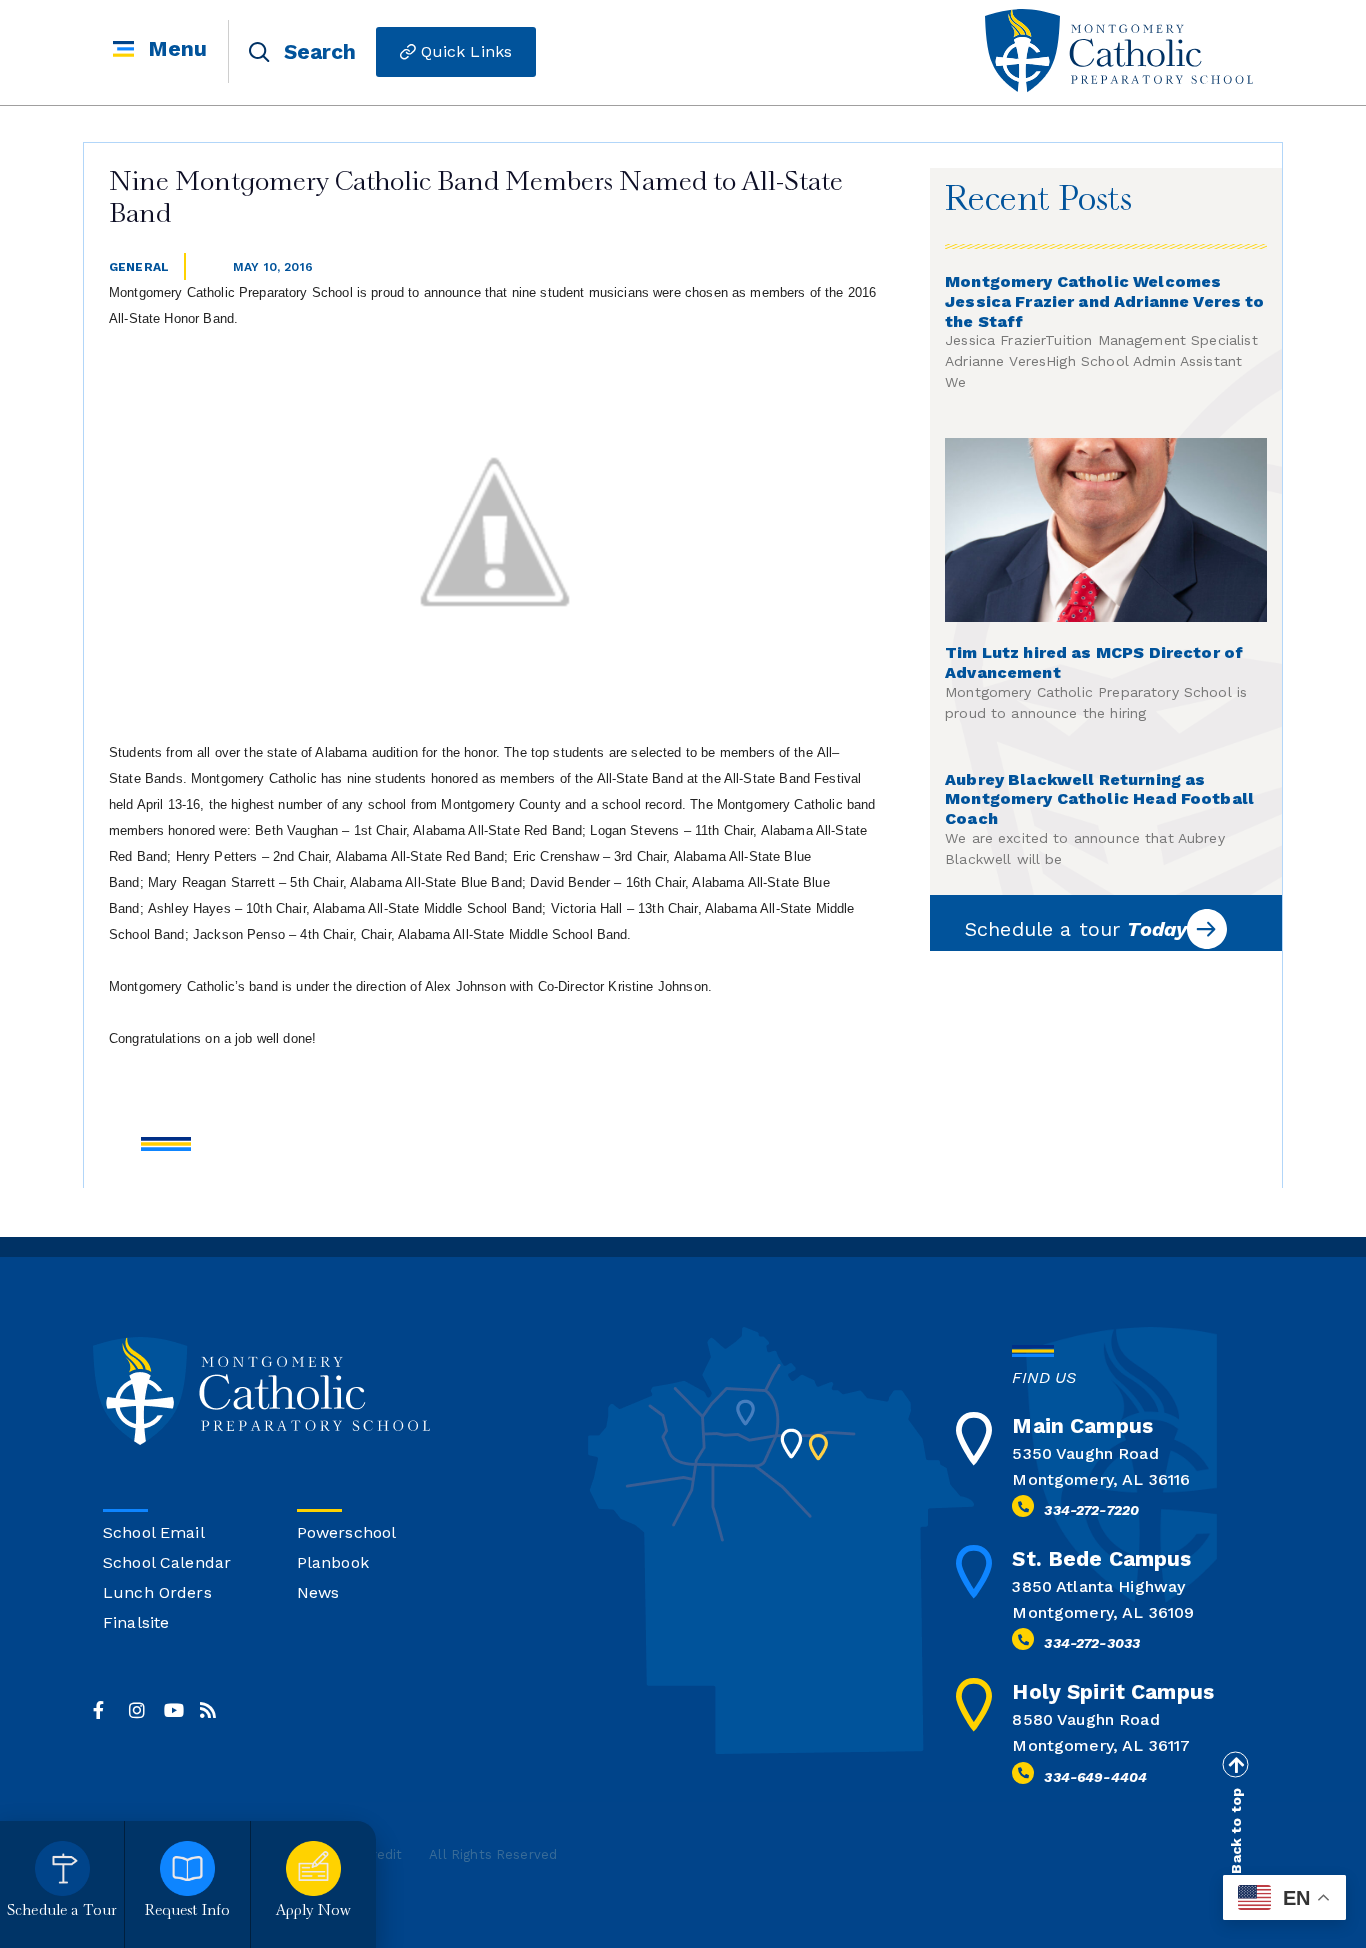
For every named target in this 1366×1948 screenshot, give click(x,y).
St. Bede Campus (1101, 1558)
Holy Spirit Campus (1113, 1691)
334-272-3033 (1092, 1643)
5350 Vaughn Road (1085, 1453)
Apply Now (313, 1911)
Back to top (1236, 1831)
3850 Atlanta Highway (1098, 1586)
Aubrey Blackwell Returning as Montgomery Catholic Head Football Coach (1099, 799)
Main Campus (1082, 1425)
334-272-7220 (1091, 1510)
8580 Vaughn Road (1085, 1719)
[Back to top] (1235, 1764)
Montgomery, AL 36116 (1101, 1479)
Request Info (188, 1911)
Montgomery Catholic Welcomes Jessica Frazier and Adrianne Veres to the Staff (1105, 301)
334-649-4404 (1095, 1777)
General (139, 267)
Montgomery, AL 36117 (1101, 1745)
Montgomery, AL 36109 (1103, 1612)
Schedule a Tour (62, 1911)
